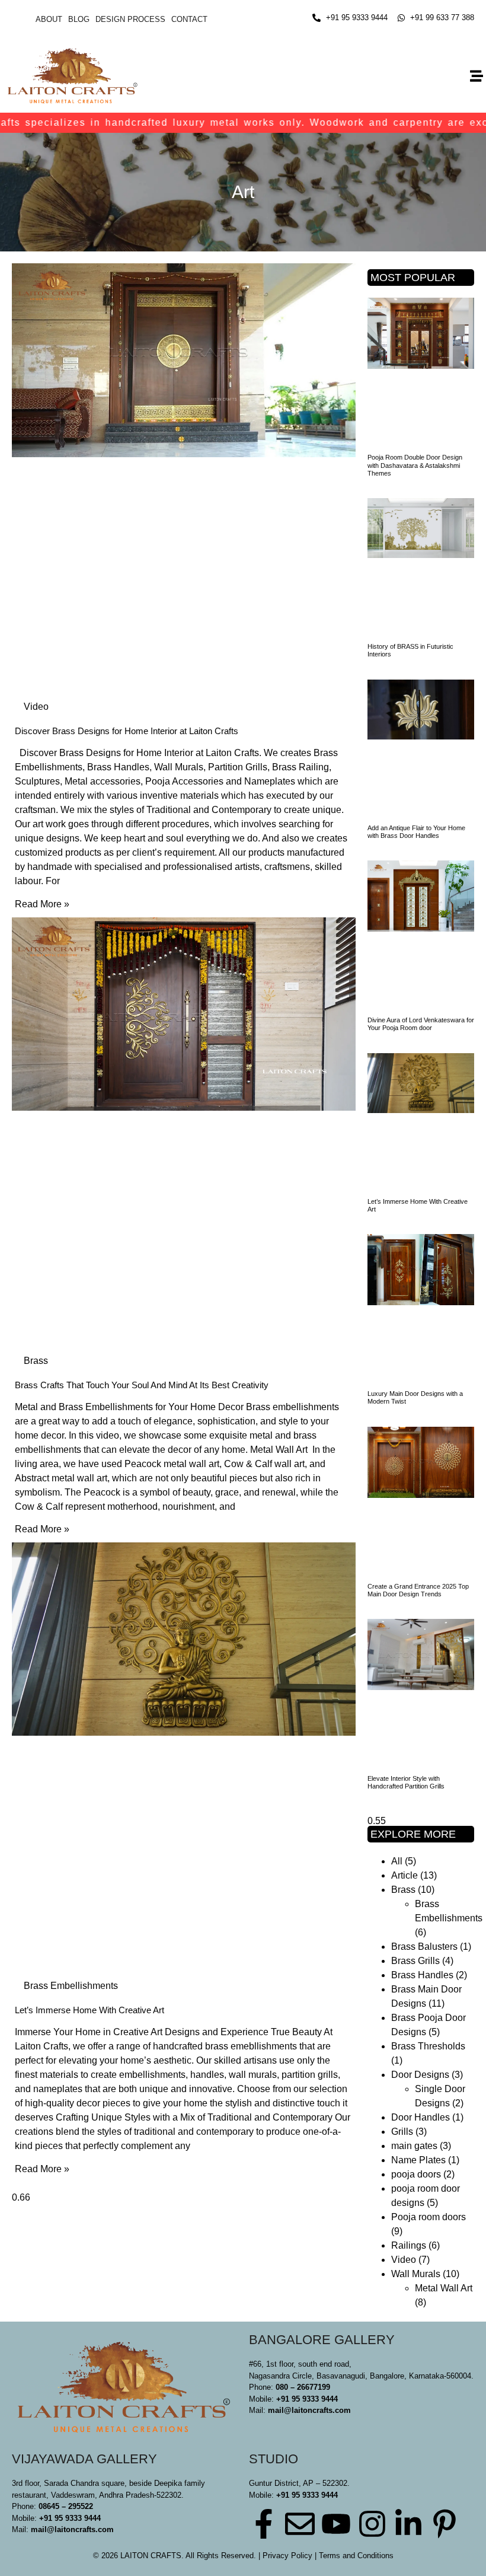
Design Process (130, 19)
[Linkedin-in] (408, 2524)
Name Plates (418, 2160)
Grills (402, 2132)
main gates (414, 2146)
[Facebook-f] (264, 2524)
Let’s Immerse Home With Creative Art (89, 2010)
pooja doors (416, 2174)
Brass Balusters (424, 1947)
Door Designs (420, 2075)
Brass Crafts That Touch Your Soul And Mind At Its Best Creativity (142, 1385)
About (49, 19)
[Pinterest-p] (445, 2524)
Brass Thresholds (428, 2046)
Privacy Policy (287, 2556)
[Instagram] (372, 2524)
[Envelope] (300, 2524)
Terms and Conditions (356, 2556)
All (397, 1861)
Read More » (42, 904)
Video (404, 2260)
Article (405, 1875)
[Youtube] (336, 2524)
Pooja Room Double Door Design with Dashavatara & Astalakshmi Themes (415, 465)
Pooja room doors (429, 2217)
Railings (409, 2245)
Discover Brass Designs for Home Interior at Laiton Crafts (127, 731)
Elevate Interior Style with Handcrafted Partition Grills (406, 1782)
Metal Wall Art (444, 2288)
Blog (79, 19)
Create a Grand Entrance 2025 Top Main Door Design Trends (418, 1590)
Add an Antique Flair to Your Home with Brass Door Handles (416, 832)
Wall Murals (416, 2274)
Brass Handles (422, 1975)
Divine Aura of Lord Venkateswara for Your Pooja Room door (421, 1024)
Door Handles (421, 2117)
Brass (403, 1890)
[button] (476, 76)
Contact (189, 19)
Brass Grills (415, 1961)
